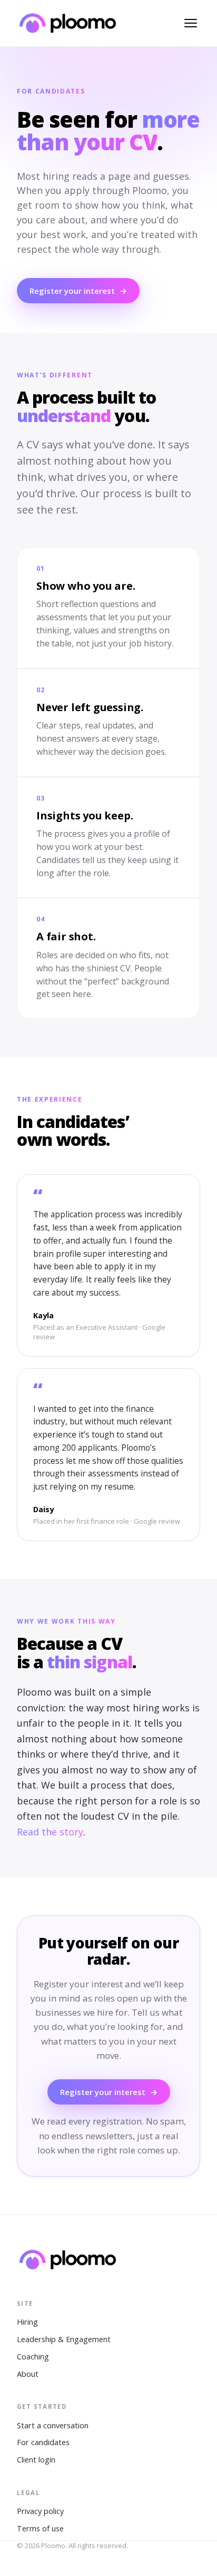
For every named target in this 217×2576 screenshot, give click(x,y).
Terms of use (40, 2528)
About (28, 2374)
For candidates (43, 2442)
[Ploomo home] (68, 23)
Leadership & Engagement (64, 2339)
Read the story (50, 1832)
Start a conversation (53, 2425)
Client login (36, 2460)
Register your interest (78, 291)
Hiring (27, 2322)
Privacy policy (40, 2511)
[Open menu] (191, 23)
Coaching (33, 2357)
